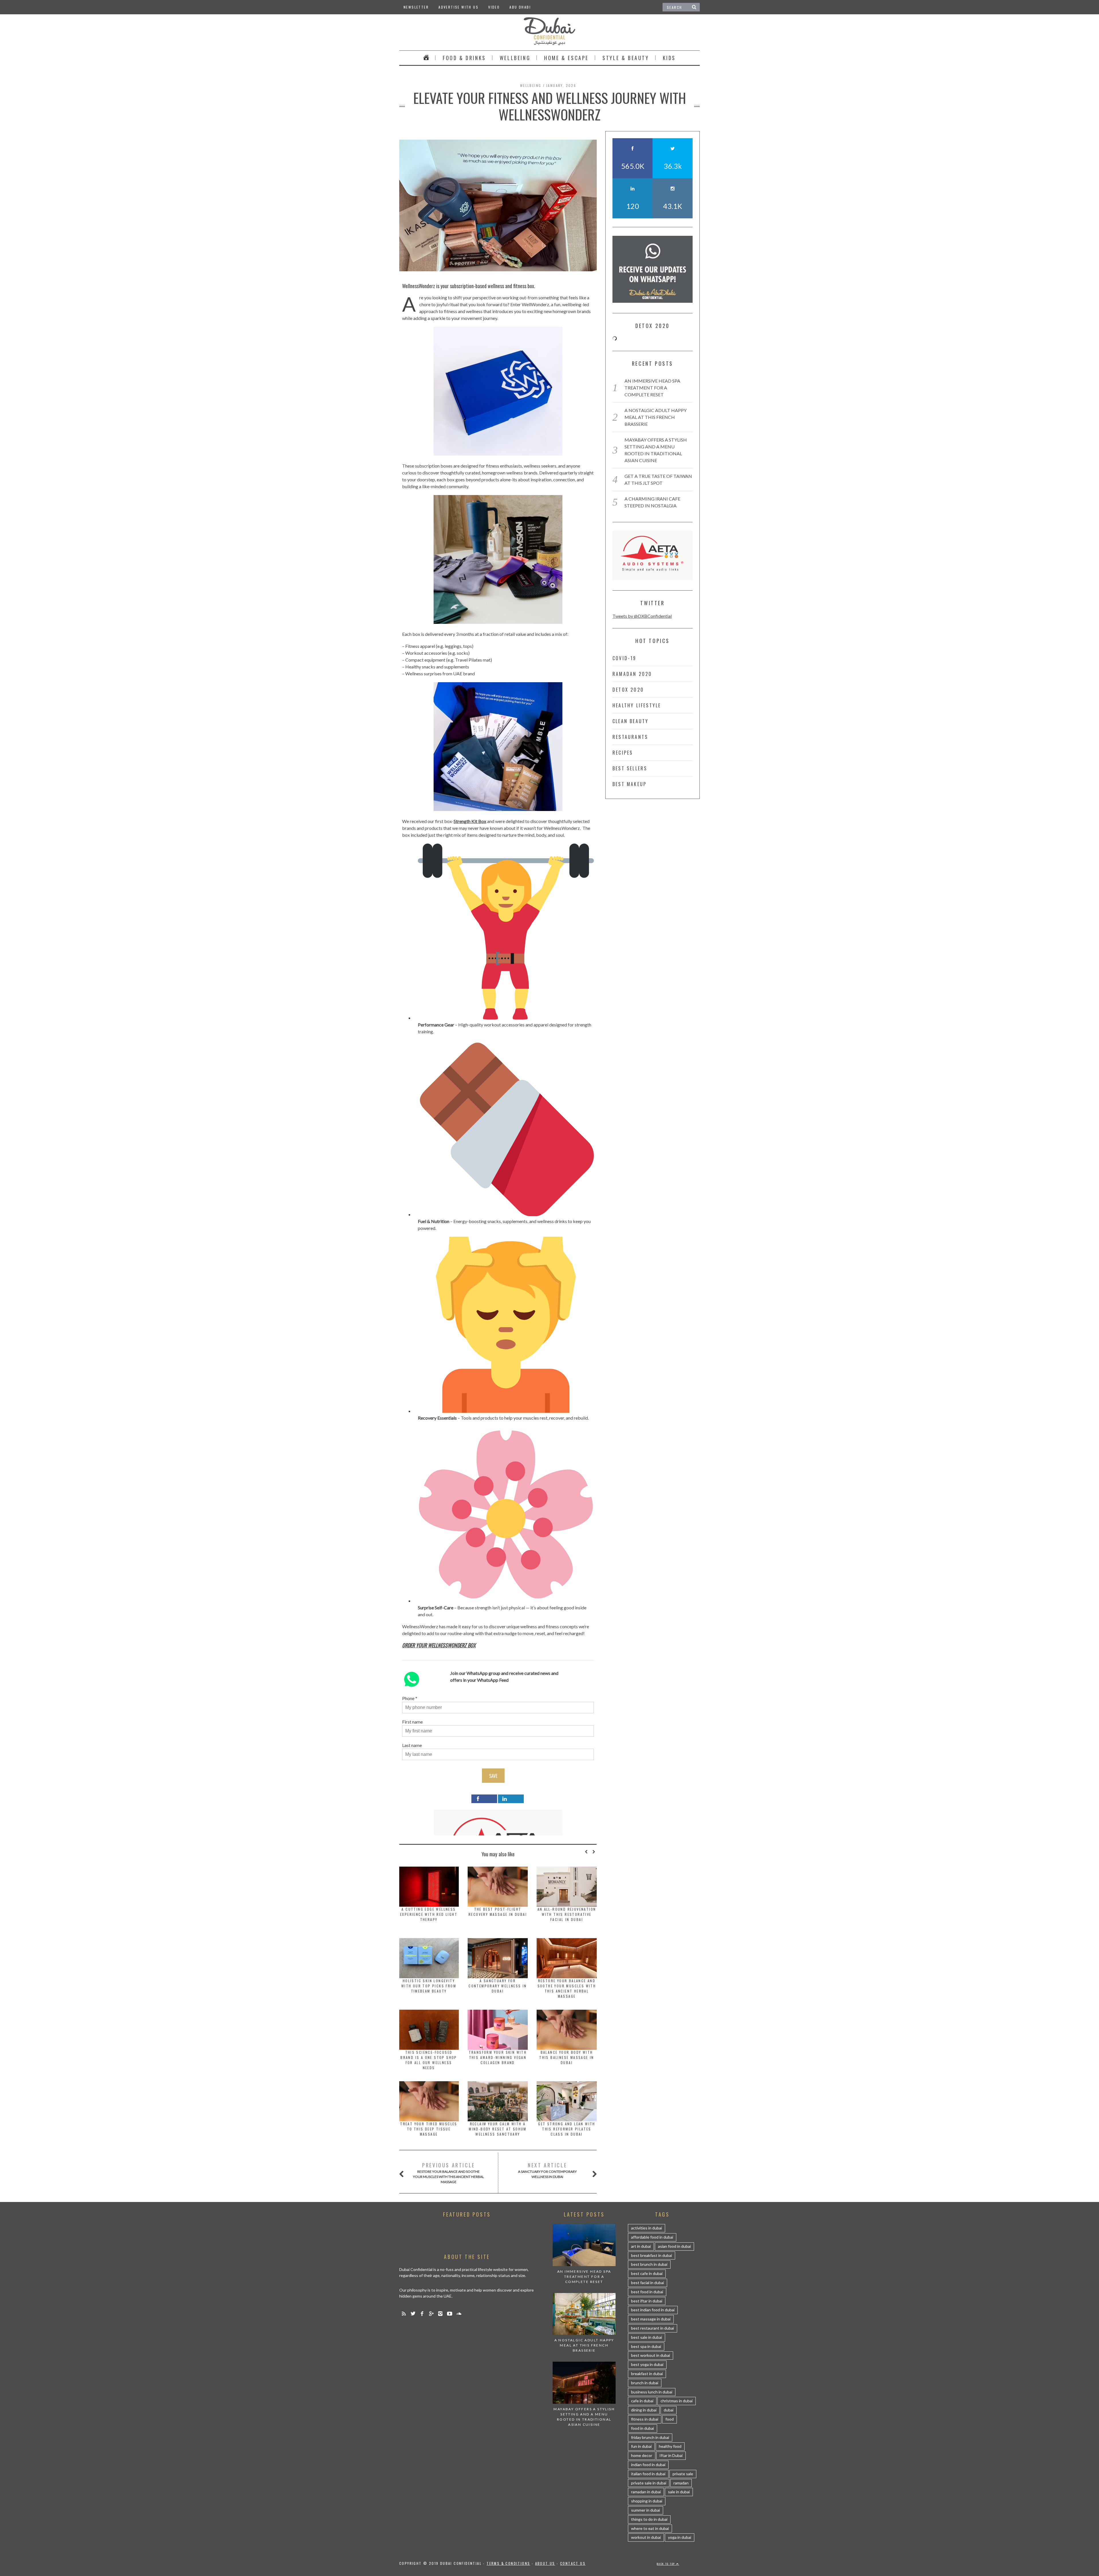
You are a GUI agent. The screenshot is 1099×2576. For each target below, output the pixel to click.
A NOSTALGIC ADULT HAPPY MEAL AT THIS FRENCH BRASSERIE (656, 417)
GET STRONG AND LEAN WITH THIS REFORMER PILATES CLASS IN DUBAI (567, 2129)
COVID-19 (624, 658)
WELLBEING (515, 58)
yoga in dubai (680, 2537)
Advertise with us (458, 7)
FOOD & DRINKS (464, 58)
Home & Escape (566, 58)
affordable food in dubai (652, 2237)
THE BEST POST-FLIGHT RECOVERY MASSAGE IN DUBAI (498, 1912)
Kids (669, 58)
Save (493, 1776)
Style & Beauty (626, 58)
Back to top (667, 2564)
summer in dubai (646, 2510)
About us (545, 2563)
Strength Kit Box (470, 821)
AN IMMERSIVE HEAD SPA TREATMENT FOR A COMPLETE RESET (652, 388)
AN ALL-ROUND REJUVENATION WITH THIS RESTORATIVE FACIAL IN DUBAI (567, 1914)
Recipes (623, 753)
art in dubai (641, 2246)
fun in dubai (641, 2446)
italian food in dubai (648, 2474)
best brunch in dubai (649, 2264)
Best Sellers (630, 768)
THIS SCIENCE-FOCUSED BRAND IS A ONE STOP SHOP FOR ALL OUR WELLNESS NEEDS (429, 2060)
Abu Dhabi (520, 7)
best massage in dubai (651, 2319)
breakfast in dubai (647, 2374)
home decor (642, 2455)
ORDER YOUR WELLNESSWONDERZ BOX (439, 1645)
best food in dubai (647, 2292)
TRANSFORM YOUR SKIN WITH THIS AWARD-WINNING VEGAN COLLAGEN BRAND (498, 2057)
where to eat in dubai (650, 2528)
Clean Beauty (630, 721)
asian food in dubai (674, 2246)
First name (412, 1722)
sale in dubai (679, 2492)
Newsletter (416, 7)
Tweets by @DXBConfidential (642, 616)
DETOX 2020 (628, 690)
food (670, 2419)
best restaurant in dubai (653, 2328)
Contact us (573, 2563)
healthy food (670, 2446)
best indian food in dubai (653, 2310)
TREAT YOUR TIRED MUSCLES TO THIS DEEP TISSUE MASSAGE (429, 2129)
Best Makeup (629, 784)
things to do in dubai (649, 2519)
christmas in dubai (677, 2401)
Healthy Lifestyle (637, 705)
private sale (683, 2474)
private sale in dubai (649, 2483)
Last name (412, 1745)
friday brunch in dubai (650, 2437)
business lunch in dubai (652, 2392)
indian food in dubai (648, 2465)
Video (494, 7)
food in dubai (643, 2428)
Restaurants (630, 737)
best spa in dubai (646, 2346)
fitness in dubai (645, 2419)
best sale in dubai (647, 2337)
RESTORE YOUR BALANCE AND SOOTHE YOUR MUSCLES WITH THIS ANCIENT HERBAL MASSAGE (567, 1988)
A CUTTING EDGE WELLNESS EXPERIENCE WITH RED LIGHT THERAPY (429, 1914)
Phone (408, 1698)
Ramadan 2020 (632, 674)
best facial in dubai (648, 2283)
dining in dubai (644, 2410)
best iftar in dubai (647, 2301)
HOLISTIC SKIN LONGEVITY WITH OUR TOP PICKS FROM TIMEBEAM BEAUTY (429, 1986)
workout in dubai (646, 2537)
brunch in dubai (645, 2383)
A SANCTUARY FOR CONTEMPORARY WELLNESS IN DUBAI (498, 1986)
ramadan (681, 2483)
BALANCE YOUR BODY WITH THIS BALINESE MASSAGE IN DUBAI (567, 2057)
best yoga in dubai (647, 2364)
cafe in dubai (642, 2401)
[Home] (426, 58)
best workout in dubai (651, 2355)
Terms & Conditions (508, 2563)
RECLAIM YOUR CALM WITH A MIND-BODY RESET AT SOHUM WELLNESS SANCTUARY (498, 2129)
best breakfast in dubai (652, 2255)
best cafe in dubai (647, 2273)
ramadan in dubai (646, 2492)
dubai (669, 2410)
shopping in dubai (647, 2501)
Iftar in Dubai (671, 2455)
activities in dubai (647, 2228)
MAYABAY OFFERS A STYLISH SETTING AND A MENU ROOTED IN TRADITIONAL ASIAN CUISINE (584, 2417)
